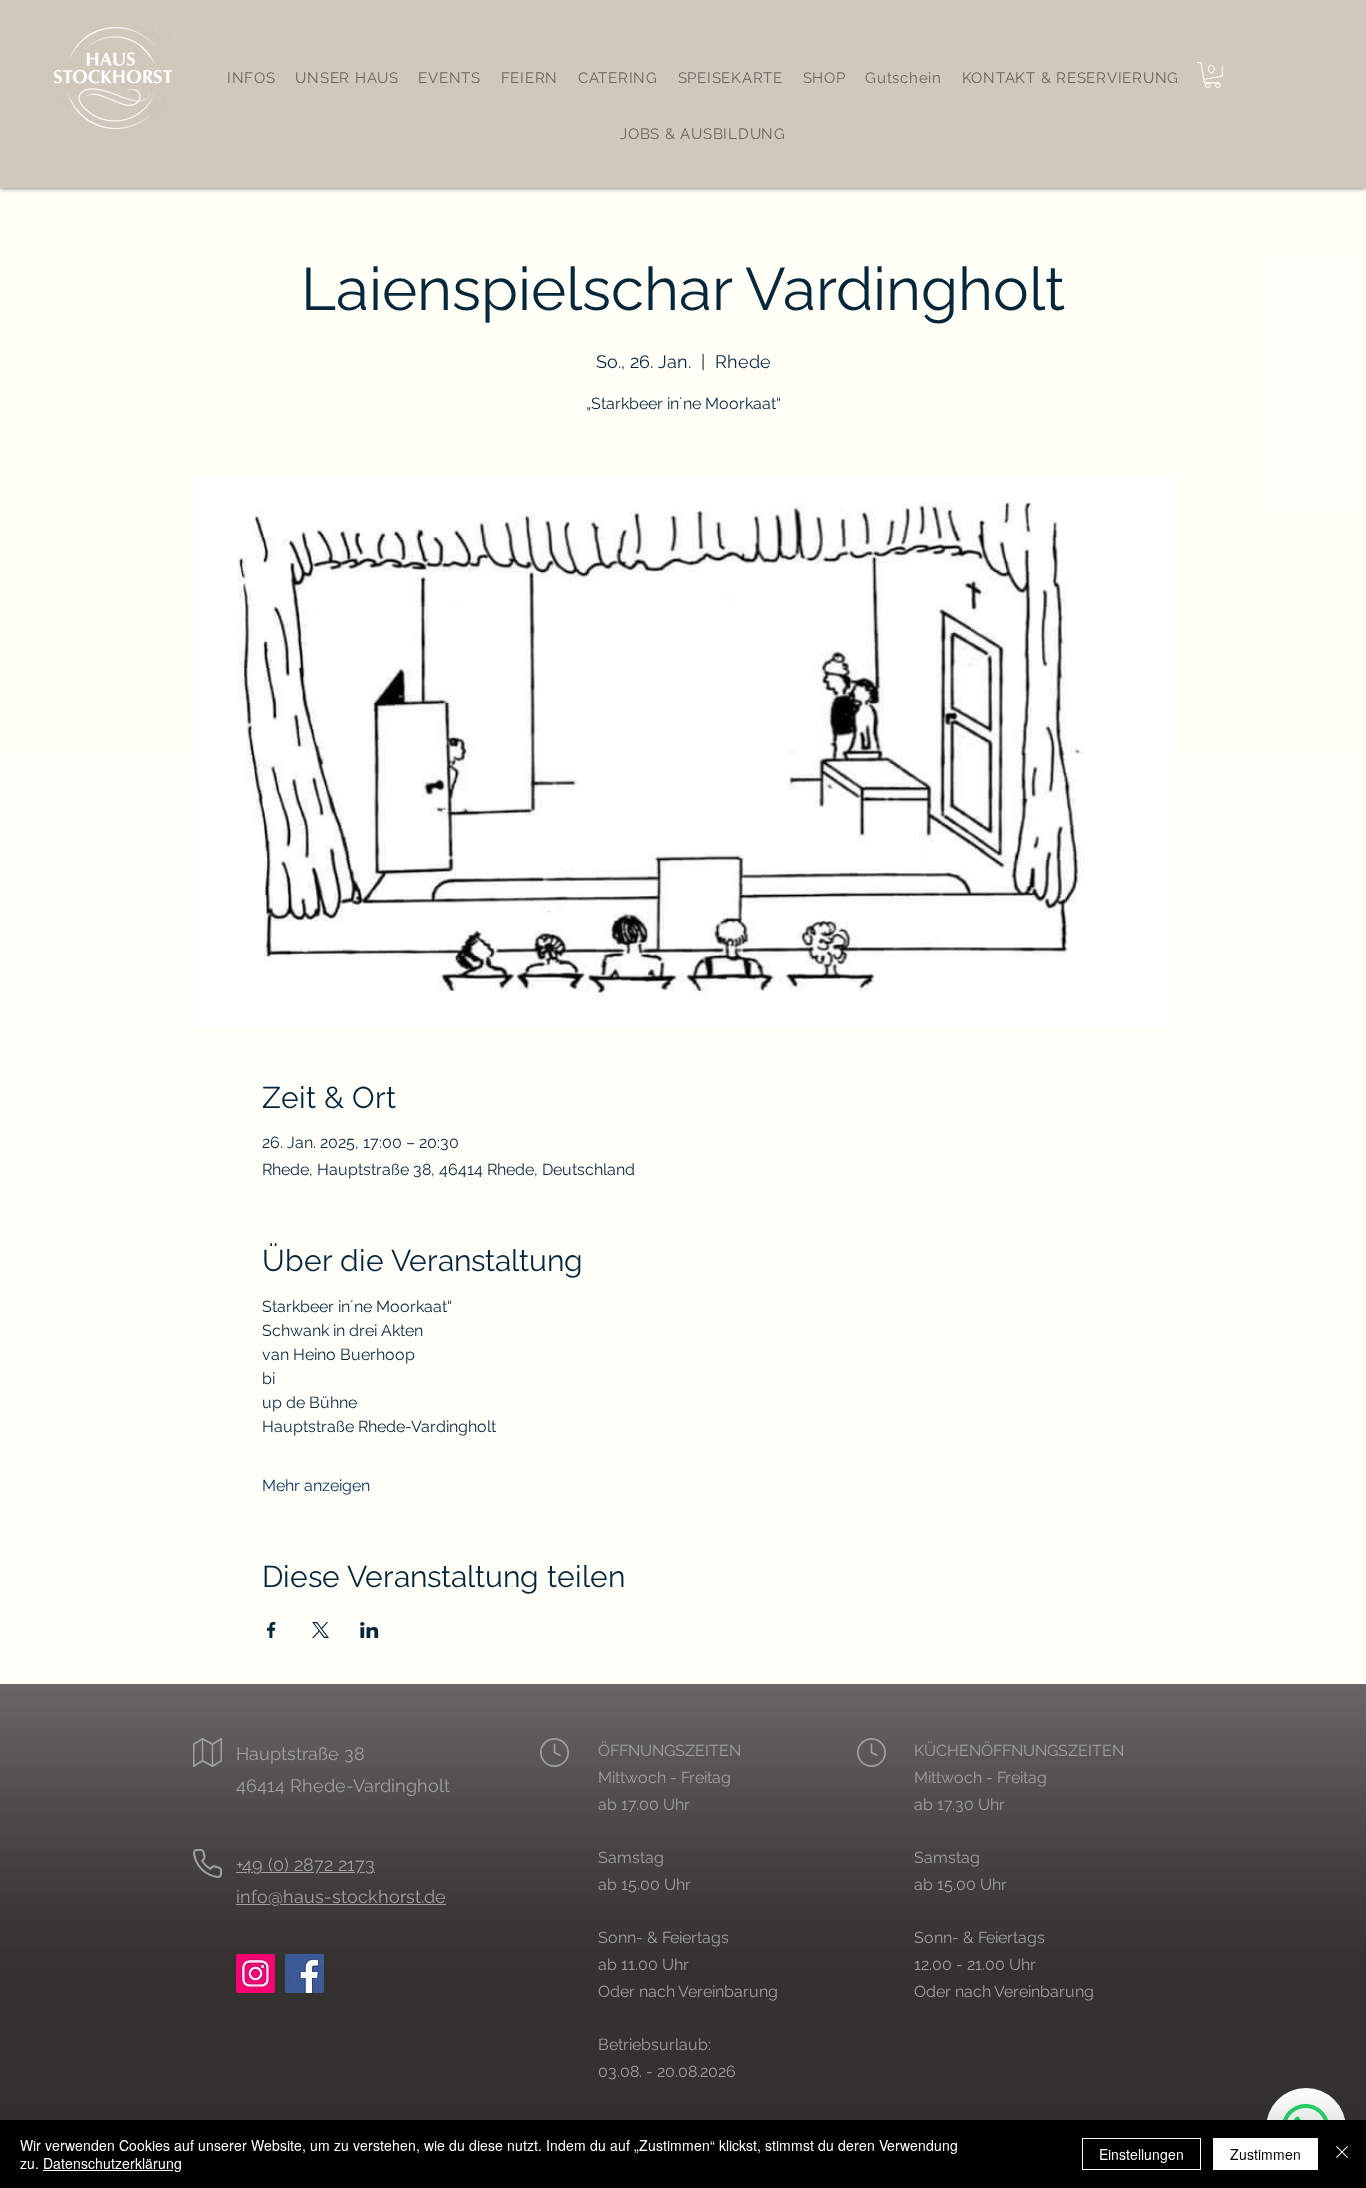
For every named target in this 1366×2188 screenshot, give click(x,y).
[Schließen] (1342, 2154)
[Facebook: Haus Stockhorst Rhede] (304, 1973)
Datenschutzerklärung (112, 2163)
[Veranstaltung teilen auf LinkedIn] (369, 1630)
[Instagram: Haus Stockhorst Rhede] (255, 1973)
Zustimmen (1265, 2154)
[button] (1212, 75)
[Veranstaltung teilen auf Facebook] (271, 1630)
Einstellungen (1141, 2154)
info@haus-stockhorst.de (341, 1896)
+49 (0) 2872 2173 (305, 1864)
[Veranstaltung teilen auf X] (320, 1630)
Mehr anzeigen (316, 1485)
